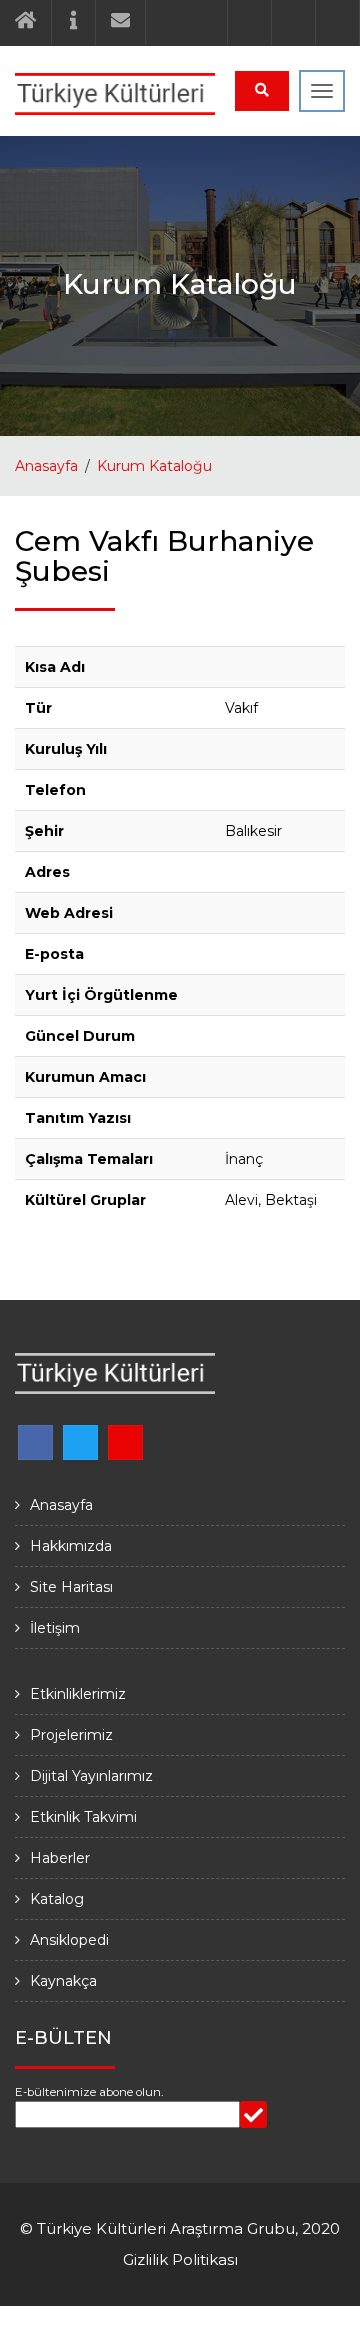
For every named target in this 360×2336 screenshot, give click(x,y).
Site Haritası (71, 1587)
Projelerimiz (71, 1735)
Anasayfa (46, 466)
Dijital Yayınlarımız (91, 1776)
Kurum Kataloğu (154, 466)
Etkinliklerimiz (78, 1694)
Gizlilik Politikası (180, 2259)
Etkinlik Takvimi (83, 1817)
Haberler (60, 1858)
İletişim (55, 1628)
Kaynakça (63, 1981)
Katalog (57, 1899)
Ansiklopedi (69, 1940)
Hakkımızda (71, 1546)
